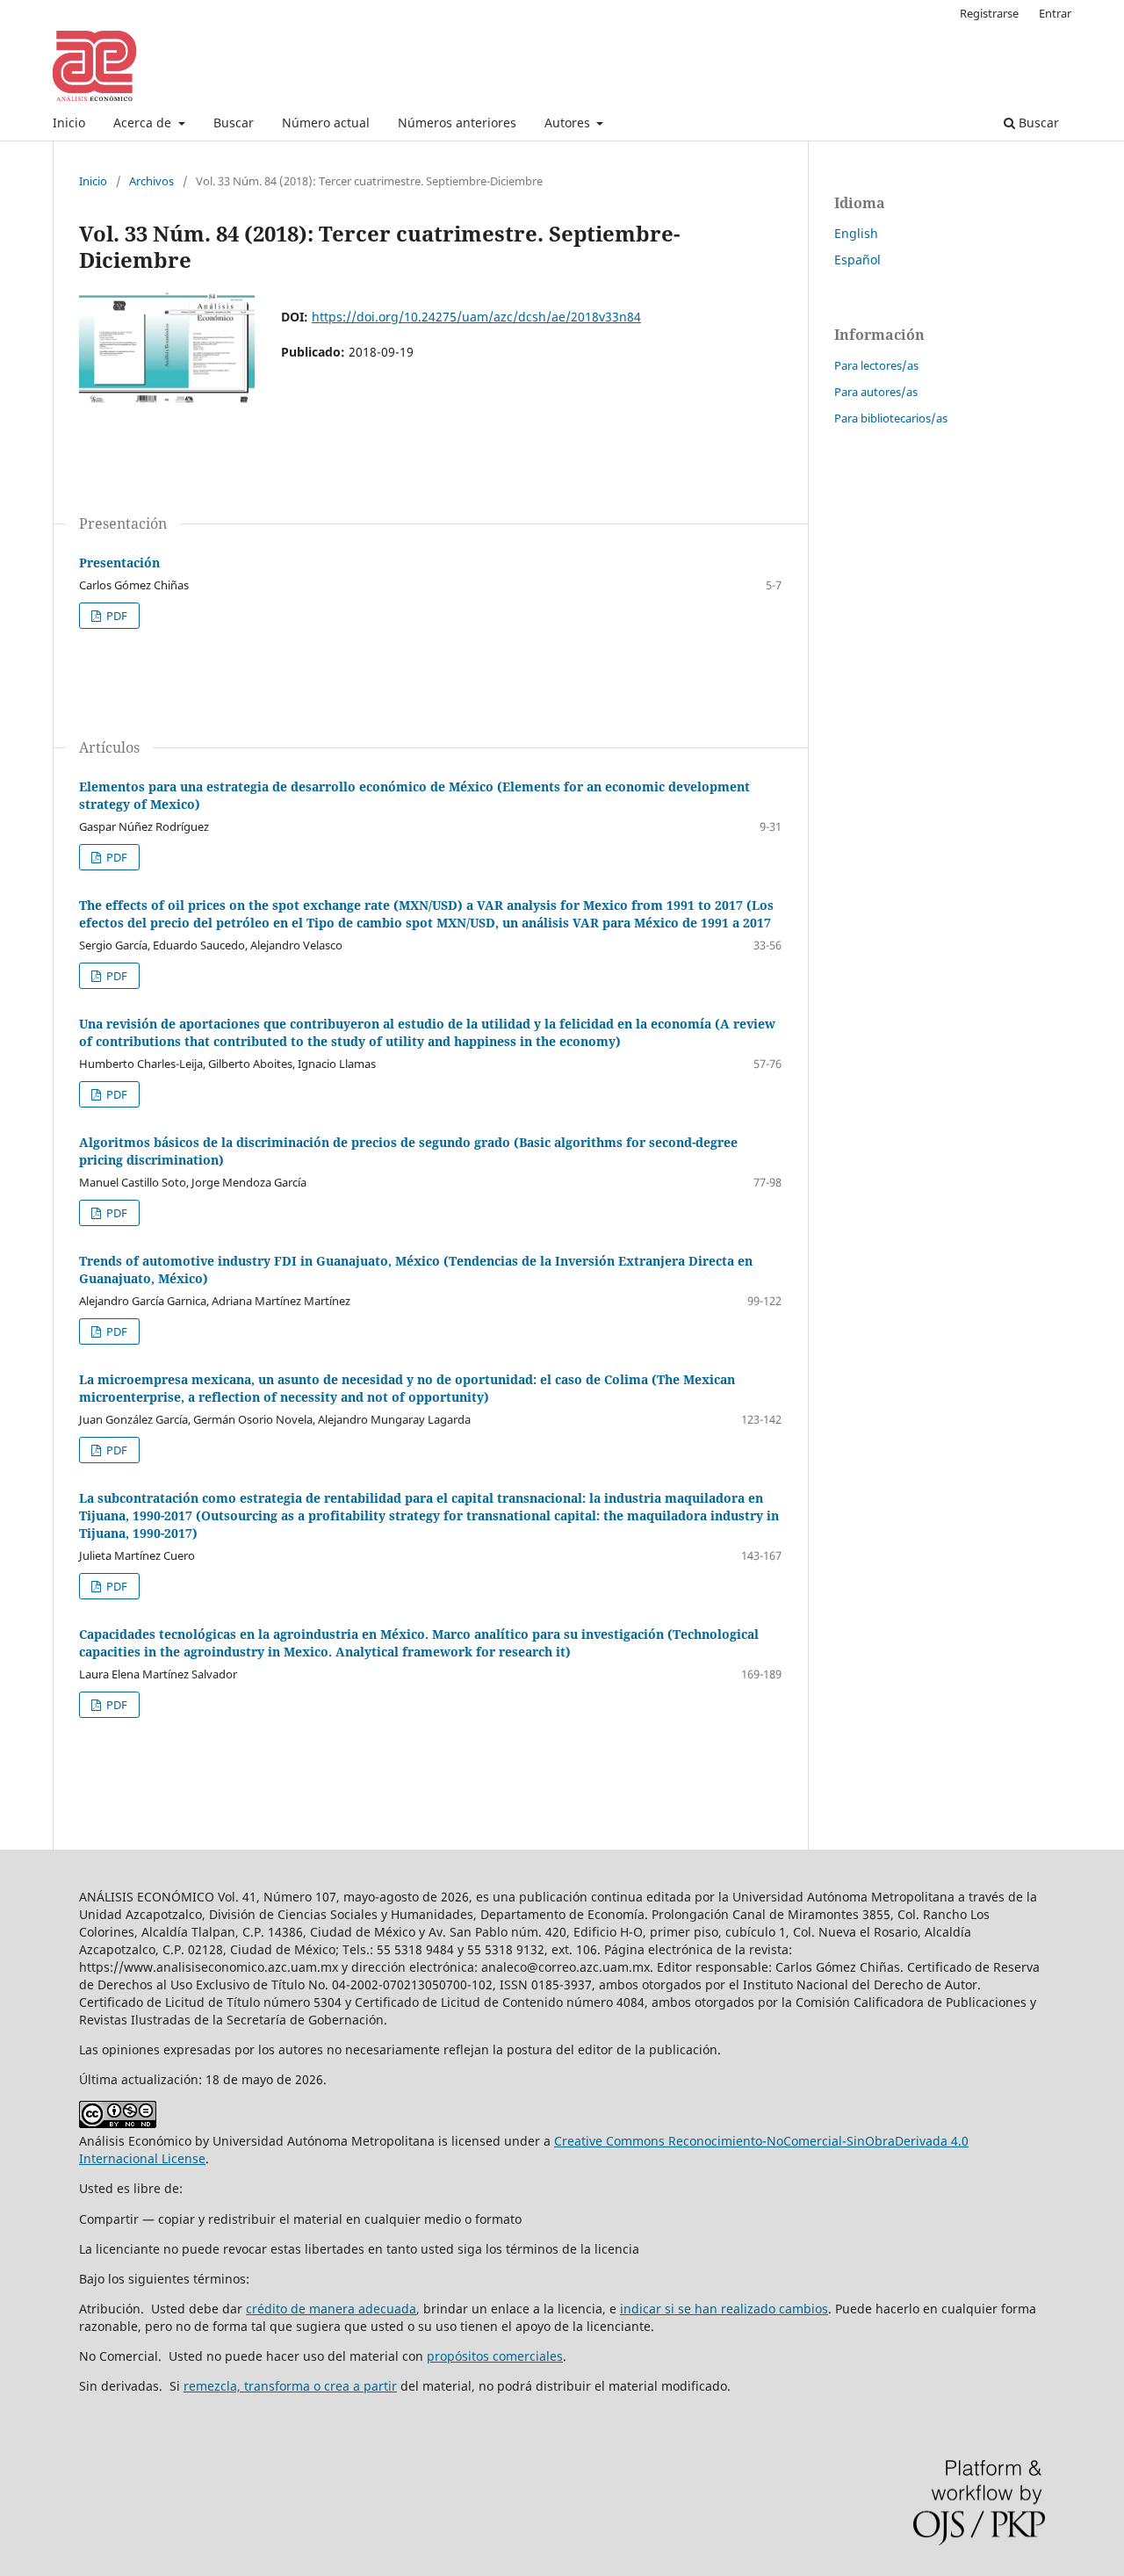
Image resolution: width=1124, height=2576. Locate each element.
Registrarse (989, 13)
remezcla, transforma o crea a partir (290, 2386)
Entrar (1055, 13)
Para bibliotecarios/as (891, 418)
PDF (115, 616)
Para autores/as (876, 392)
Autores (569, 123)
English (856, 233)
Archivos (151, 181)
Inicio (69, 123)
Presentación (119, 563)
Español (857, 260)
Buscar (234, 123)
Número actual (326, 123)
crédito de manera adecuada (331, 2309)
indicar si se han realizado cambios (724, 2309)
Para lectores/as (876, 365)
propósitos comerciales (495, 2356)
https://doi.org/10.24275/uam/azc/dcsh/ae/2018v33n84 (476, 317)
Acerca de (144, 123)
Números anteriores (457, 123)
